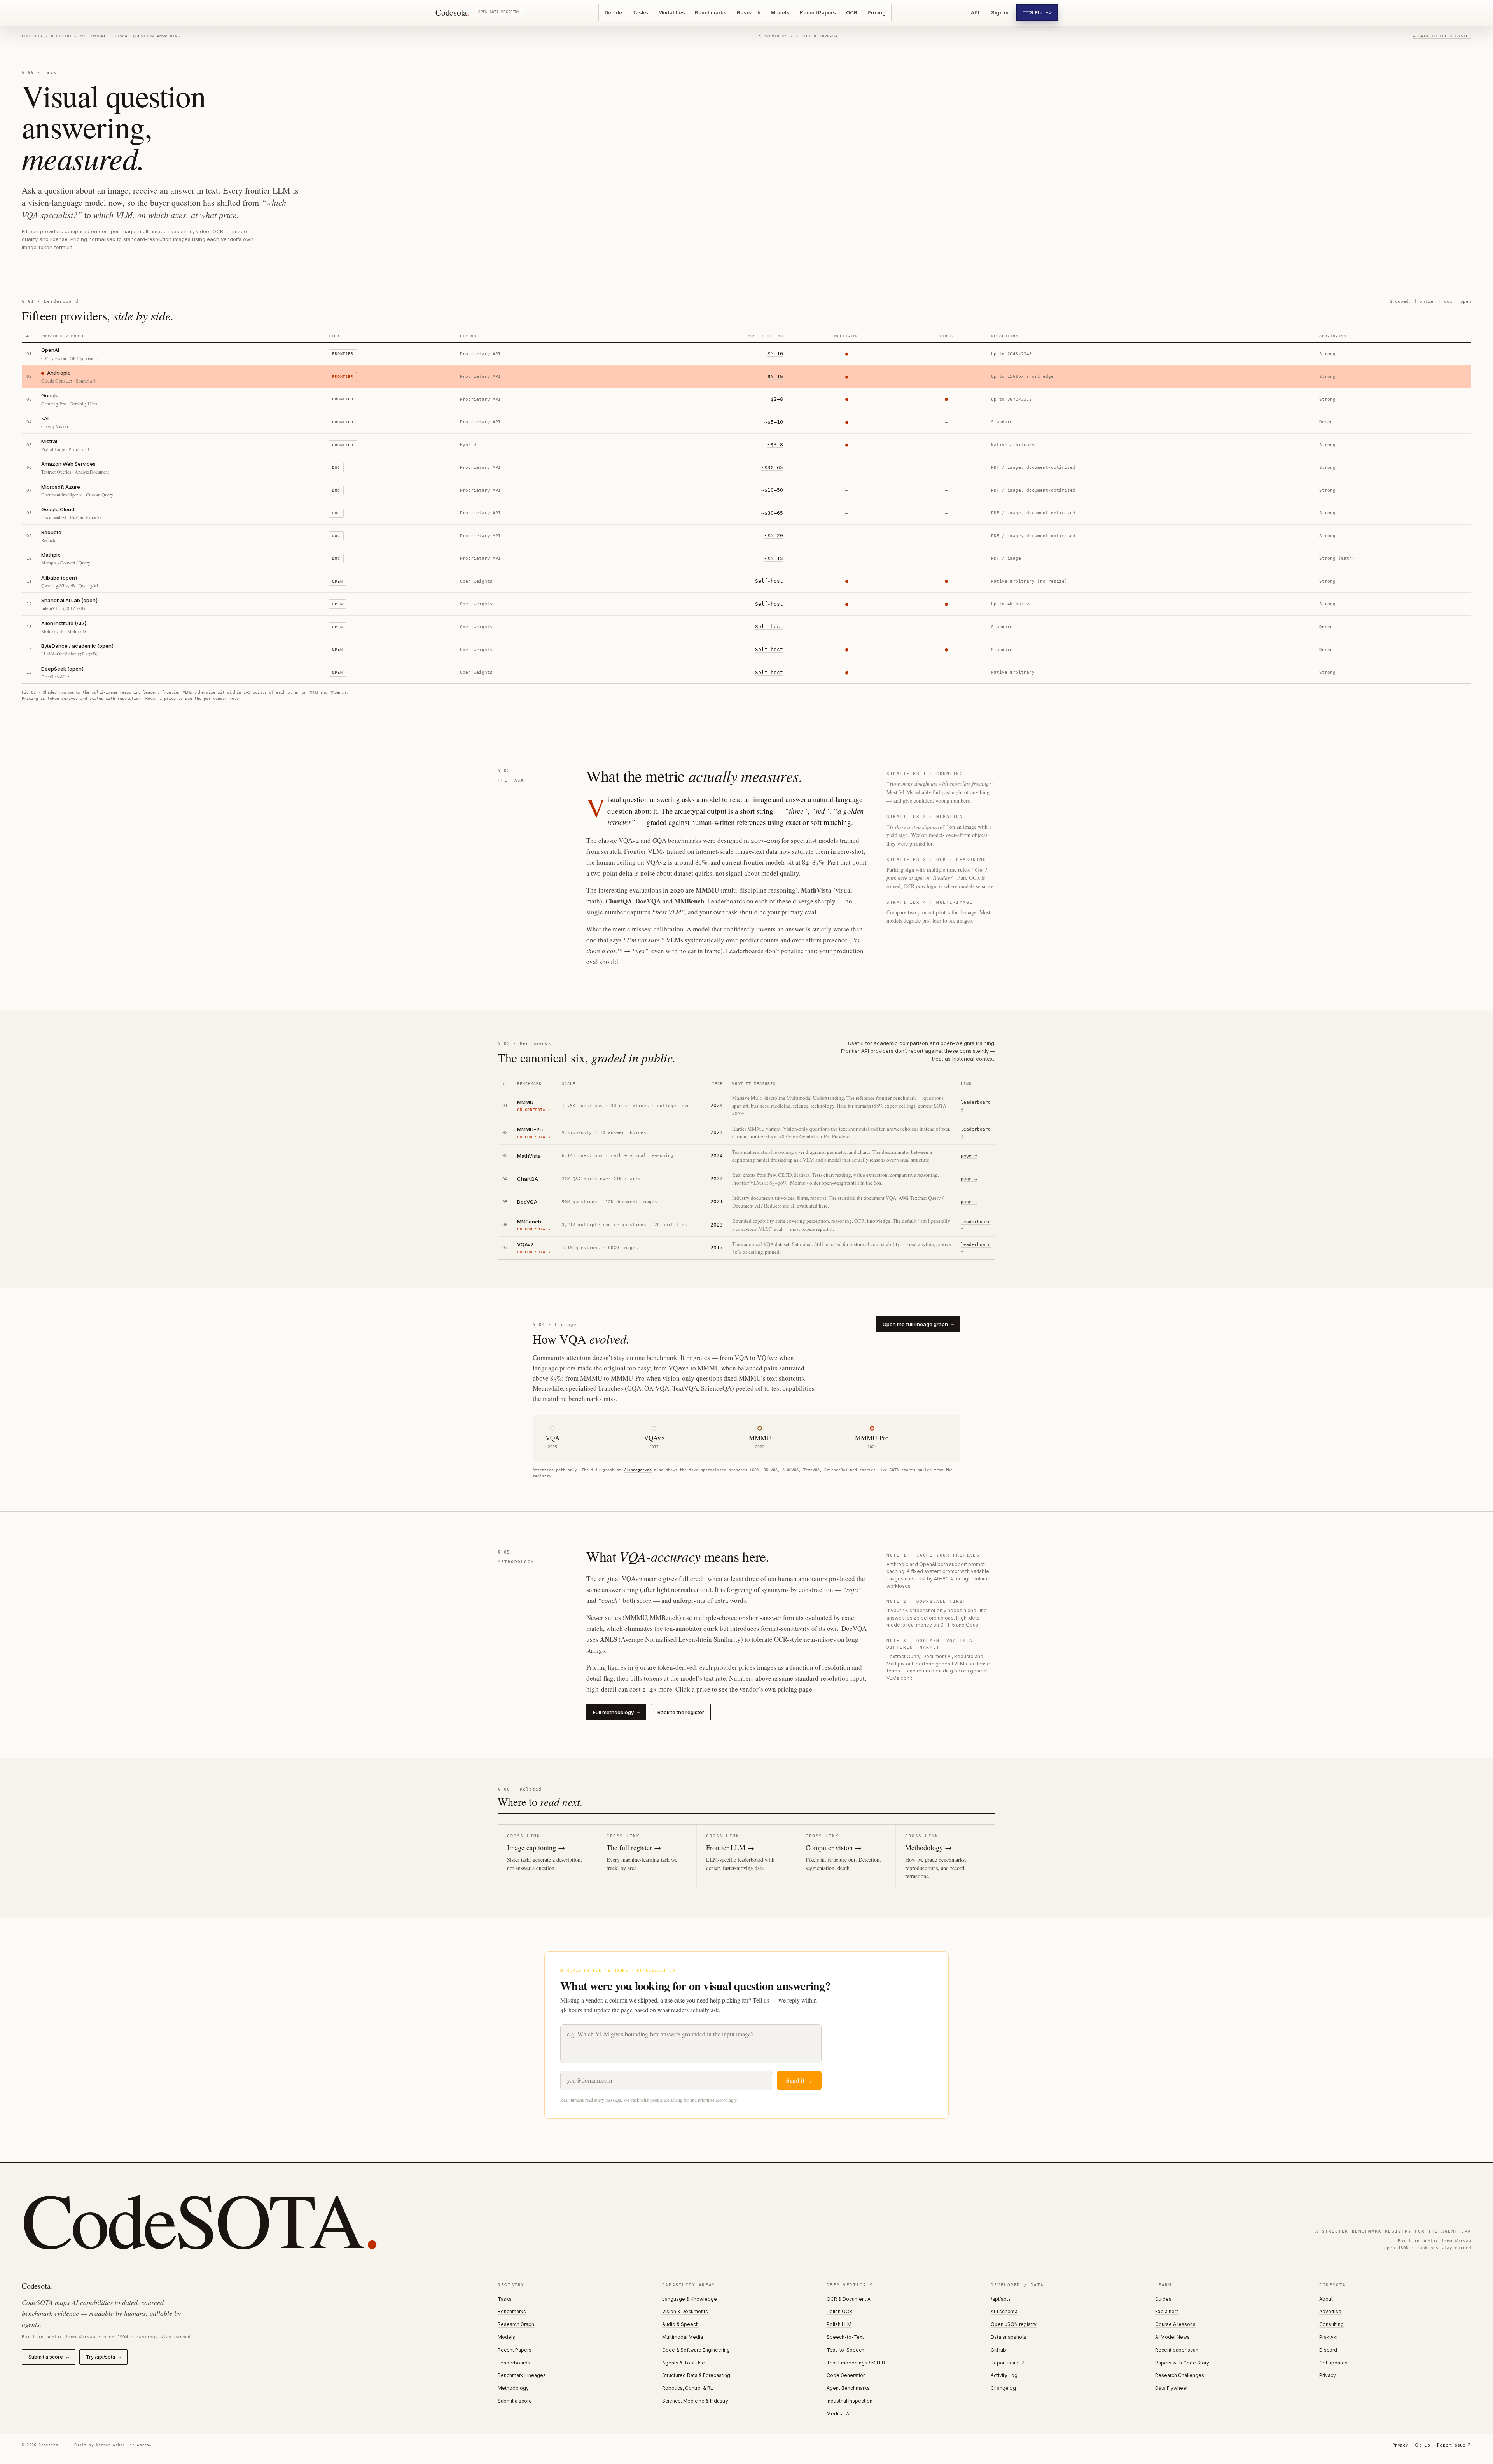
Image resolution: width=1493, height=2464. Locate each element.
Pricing (877, 12)
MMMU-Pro (531, 1129)
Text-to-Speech (845, 2350)
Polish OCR (839, 2311)
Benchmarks (711, 12)
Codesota (452, 12)
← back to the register (1442, 36)
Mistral (49, 441)
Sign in (1000, 12)
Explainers (1167, 2311)
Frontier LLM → (730, 1847)
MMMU (525, 1102)
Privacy (1328, 2375)
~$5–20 (774, 536)
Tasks (640, 12)
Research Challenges (1180, 2375)
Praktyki (1328, 2337)
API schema (1004, 2311)
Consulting (1331, 2324)
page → (969, 1156)
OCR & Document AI (849, 2299)
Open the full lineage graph (918, 1324)
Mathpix (51, 555)
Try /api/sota (103, 2357)
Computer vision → (834, 1847)
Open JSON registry (1014, 2324)
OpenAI (50, 350)
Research (749, 12)
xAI (45, 418)
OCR (852, 12)
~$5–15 (774, 558)
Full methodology (616, 1712)
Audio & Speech (680, 2324)
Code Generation (846, 2375)
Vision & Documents (685, 2311)
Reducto (51, 532)
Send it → (799, 2080)
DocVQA (527, 1202)
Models (780, 12)
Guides (1163, 2299)
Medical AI (838, 2414)
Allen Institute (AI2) (64, 623)
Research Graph (516, 2324)
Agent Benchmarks (848, 2388)
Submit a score (49, 2357)
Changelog (1003, 2388)
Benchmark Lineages (522, 2375)
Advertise (1330, 2311)
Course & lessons (1175, 2324)
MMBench (529, 1222)
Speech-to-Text (845, 2337)
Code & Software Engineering (696, 2350)
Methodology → (928, 1847)
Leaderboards (514, 2363)
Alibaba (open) (59, 578)
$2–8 (777, 399)
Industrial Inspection (850, 2401)
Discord (1328, 2350)
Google (50, 395)
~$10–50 (772, 490)
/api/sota (1001, 2299)
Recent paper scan (1177, 2350)
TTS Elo (1037, 12)
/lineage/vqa (638, 1470)
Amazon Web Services (68, 464)
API (975, 12)
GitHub (998, 2350)
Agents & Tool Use (684, 2363)
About (1326, 2299)
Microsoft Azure (61, 487)
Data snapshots (1009, 2337)
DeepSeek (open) (63, 669)
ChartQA (528, 1179)
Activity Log (1004, 2375)
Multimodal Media (683, 2337)
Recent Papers (818, 12)
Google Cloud (58, 509)
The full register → (634, 1847)
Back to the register (681, 1712)
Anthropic (59, 373)
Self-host (769, 581)
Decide (614, 12)
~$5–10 (774, 422)
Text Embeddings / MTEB (856, 2363)
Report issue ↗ (1008, 2363)
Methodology (513, 2388)
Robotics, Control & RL (688, 2388)
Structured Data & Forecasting (696, 2375)
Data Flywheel (1171, 2388)
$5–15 (775, 377)
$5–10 (775, 354)
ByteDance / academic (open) (78, 646)
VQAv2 (525, 1244)
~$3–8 (775, 445)
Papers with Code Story (1182, 2363)
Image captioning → (536, 1847)
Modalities (671, 12)
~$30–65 (772, 467)
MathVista (529, 1156)
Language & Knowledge (690, 2299)
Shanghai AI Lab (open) (70, 600)
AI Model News (1172, 2337)
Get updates (1333, 2363)
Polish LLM (839, 2324)
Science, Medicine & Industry (695, 2401)
